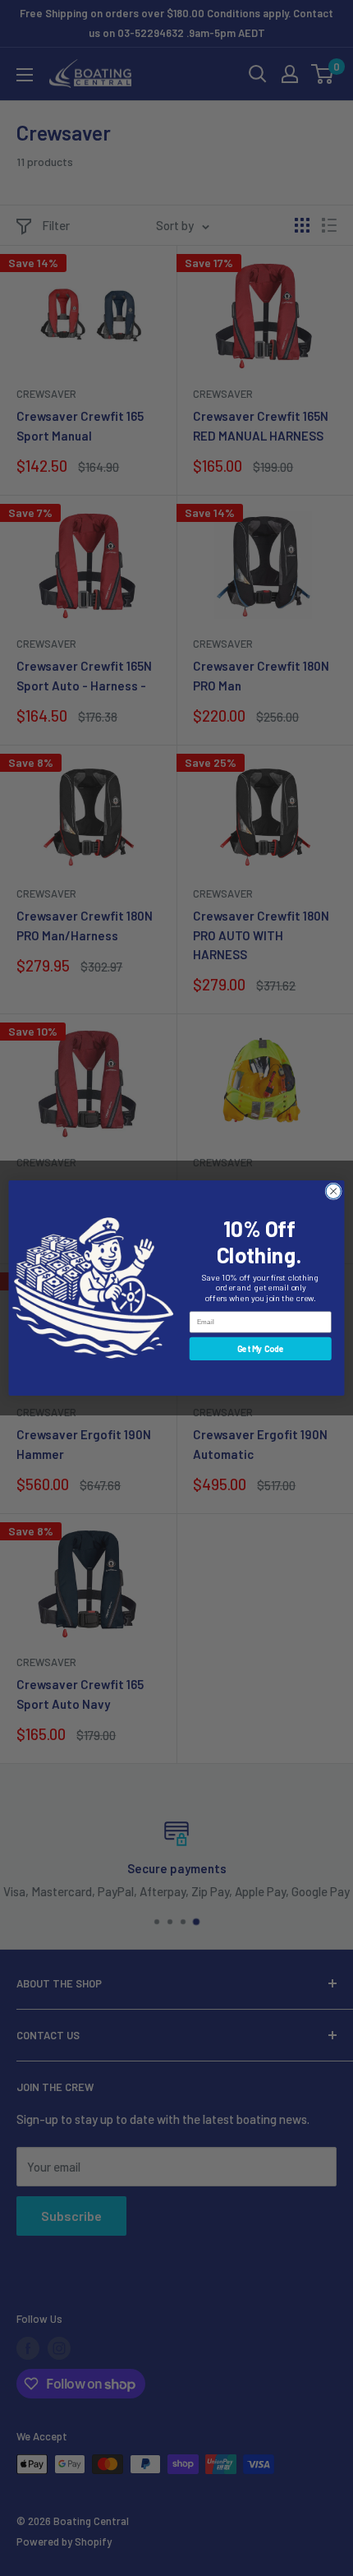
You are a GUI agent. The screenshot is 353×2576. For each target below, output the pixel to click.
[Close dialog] (333, 1191)
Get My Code (261, 1349)
